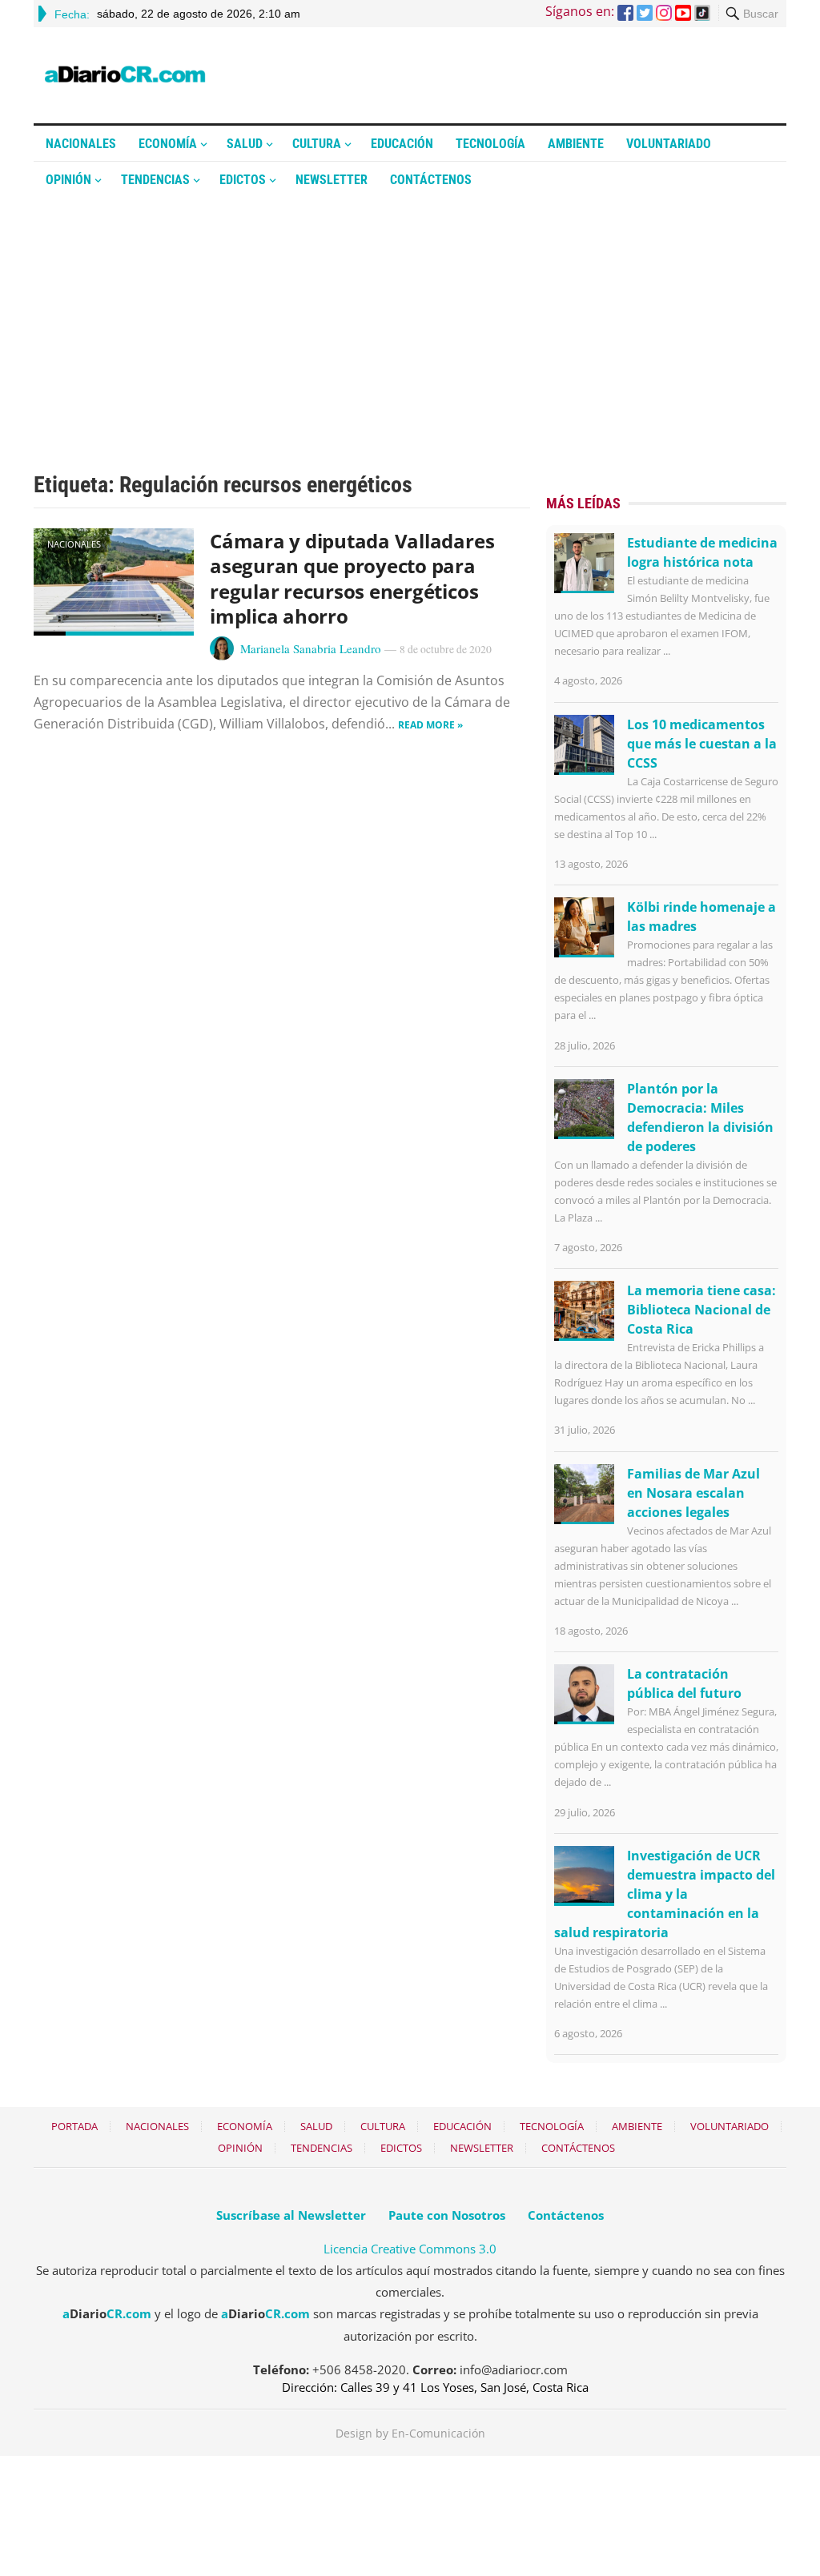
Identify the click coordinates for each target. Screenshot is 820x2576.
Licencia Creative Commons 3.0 (410, 2249)
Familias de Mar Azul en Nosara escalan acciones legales (693, 1493)
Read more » (430, 725)
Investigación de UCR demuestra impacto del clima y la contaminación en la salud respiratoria (665, 1894)
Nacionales (81, 144)
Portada (74, 2126)
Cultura (317, 144)
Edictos (243, 180)
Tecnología (490, 144)
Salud (245, 144)
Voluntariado (669, 144)
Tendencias (155, 180)
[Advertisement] (410, 318)
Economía (168, 144)
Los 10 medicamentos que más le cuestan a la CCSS (702, 744)
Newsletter (332, 180)
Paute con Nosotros (447, 2215)
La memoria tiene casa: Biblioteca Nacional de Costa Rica (701, 1310)
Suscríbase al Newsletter (291, 2215)
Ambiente (576, 144)
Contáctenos (431, 180)
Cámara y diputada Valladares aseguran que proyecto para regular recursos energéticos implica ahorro (352, 578)
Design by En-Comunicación (410, 2433)
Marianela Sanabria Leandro (311, 648)
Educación (402, 144)
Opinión (68, 180)
